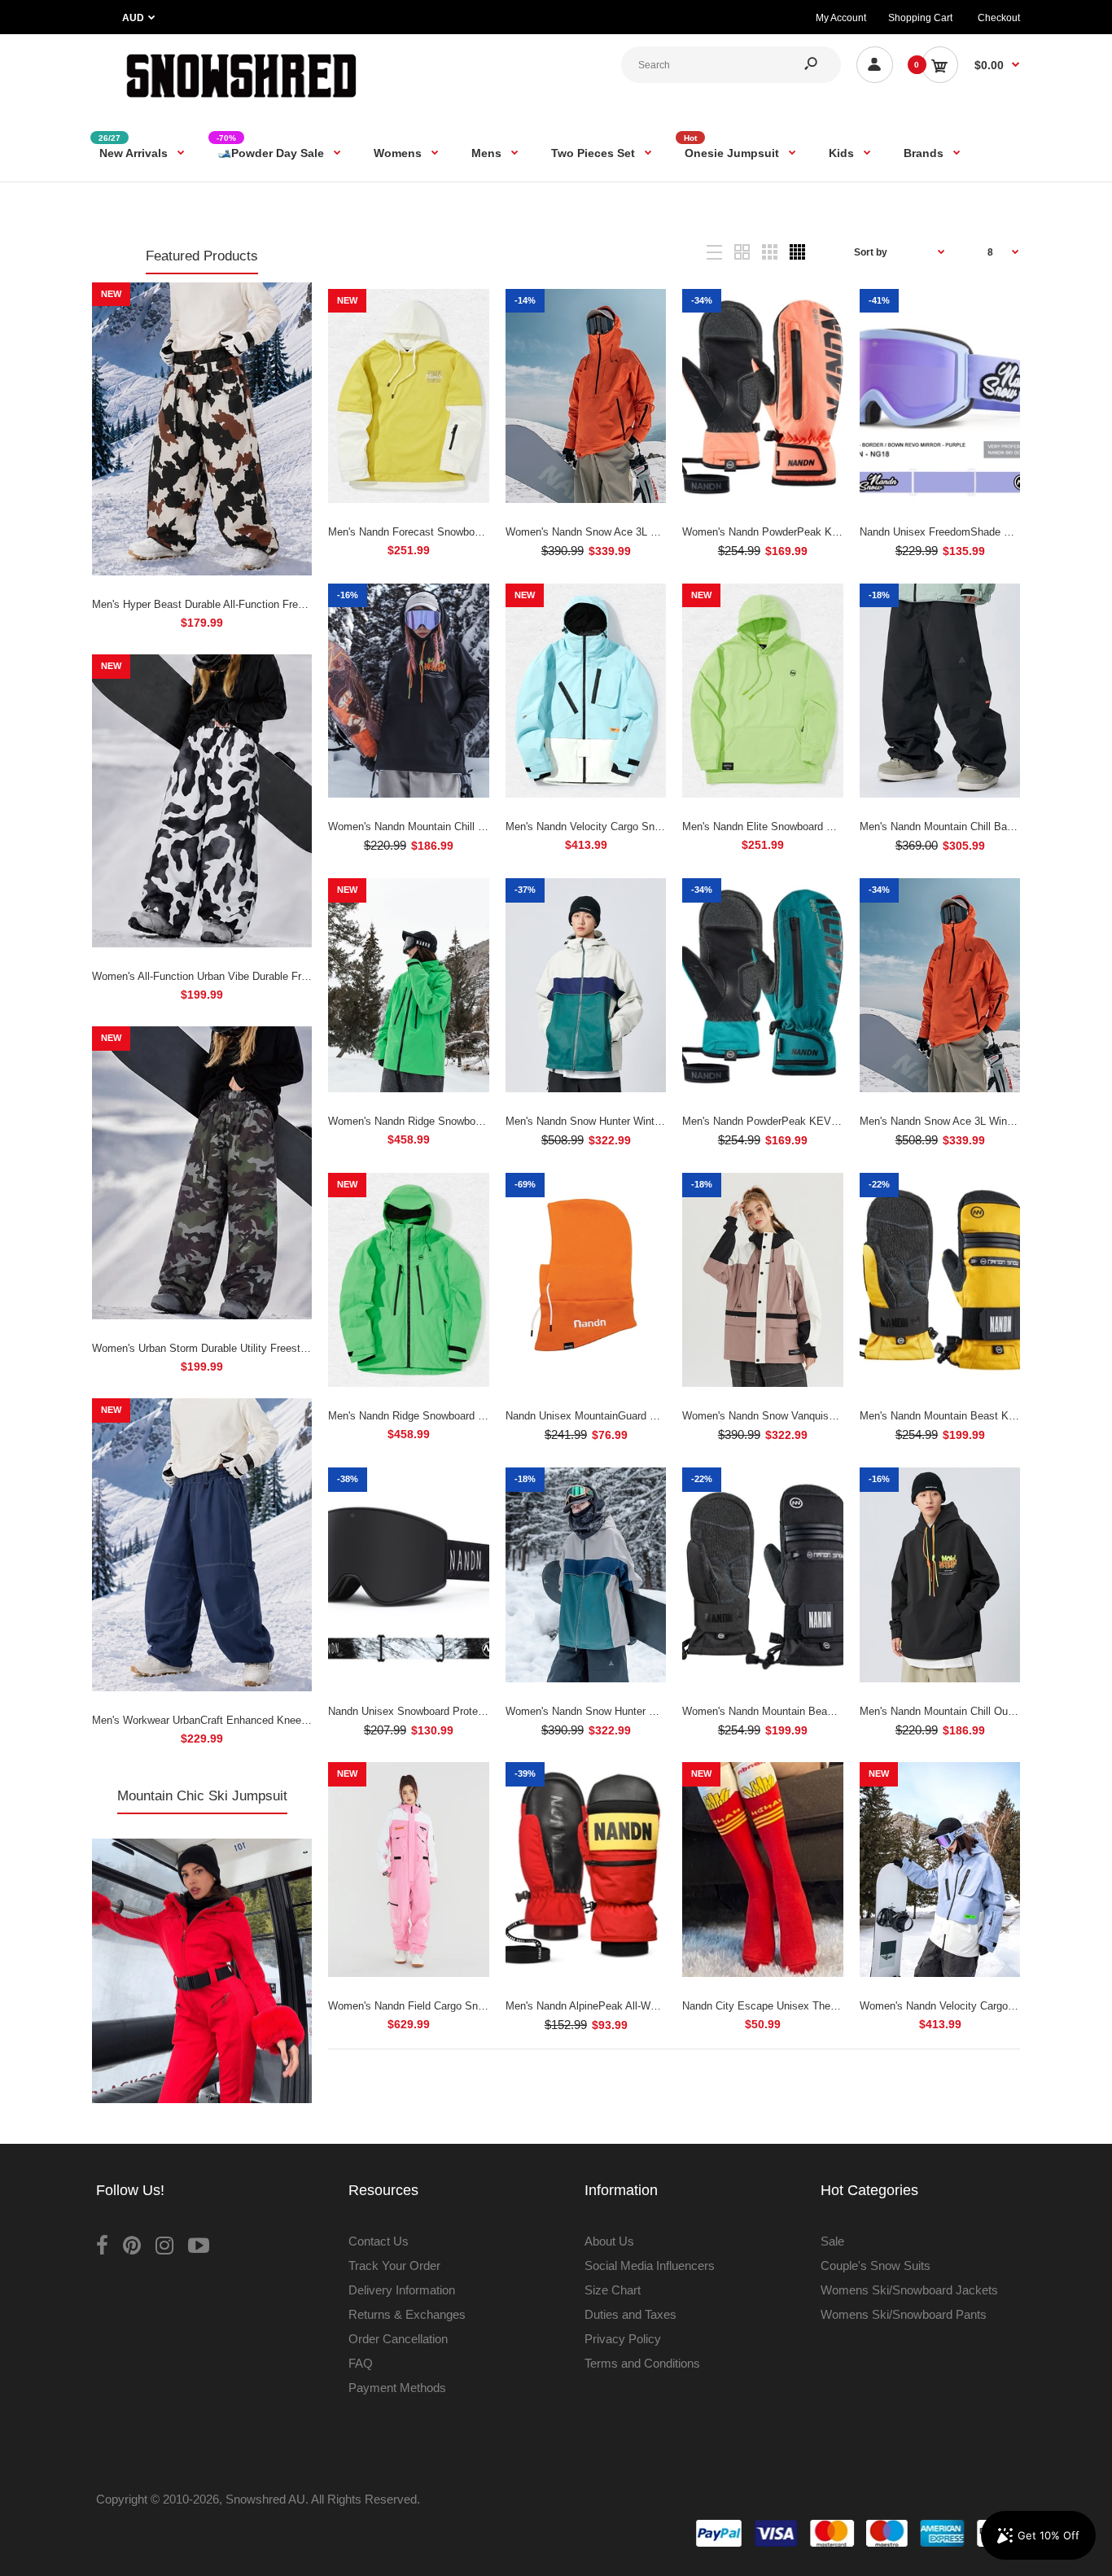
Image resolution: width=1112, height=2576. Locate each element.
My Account (841, 18)
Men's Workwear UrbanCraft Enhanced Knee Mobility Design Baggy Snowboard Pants (294, 1720)
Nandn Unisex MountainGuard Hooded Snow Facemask (637, 1416)
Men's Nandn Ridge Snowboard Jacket (419, 1416)
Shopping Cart (920, 18)
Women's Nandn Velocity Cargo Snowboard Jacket (979, 2006)
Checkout (999, 18)
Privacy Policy (623, 2339)
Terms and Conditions (642, 2363)
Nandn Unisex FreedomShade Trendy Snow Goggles (984, 532)
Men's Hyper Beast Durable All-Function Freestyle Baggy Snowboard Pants (269, 604)
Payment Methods (397, 2388)
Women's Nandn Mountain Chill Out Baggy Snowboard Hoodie (474, 827)
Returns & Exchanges (407, 2314)
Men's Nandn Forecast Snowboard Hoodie (427, 532)
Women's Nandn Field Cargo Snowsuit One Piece (444, 2006)
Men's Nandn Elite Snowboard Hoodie (771, 827)
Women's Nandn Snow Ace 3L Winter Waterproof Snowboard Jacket (665, 532)
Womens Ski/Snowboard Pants (904, 2314)
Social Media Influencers (650, 2265)
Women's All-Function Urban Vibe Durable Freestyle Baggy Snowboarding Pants (280, 976)
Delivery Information (402, 2290)
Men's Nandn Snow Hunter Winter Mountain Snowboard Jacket (653, 1121)
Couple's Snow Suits (876, 2265)
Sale (832, 2241)
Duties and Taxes (630, 2314)
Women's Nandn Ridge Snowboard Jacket (427, 1121)
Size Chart (613, 2290)
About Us (609, 2241)
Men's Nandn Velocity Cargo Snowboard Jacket (617, 827)
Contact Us (379, 2241)
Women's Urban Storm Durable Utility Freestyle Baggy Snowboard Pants (263, 1348)
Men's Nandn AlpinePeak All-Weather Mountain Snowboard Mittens (663, 2006)
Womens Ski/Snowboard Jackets (909, 2290)
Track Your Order (394, 2265)
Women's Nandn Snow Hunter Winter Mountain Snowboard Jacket (661, 1711)
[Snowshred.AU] (241, 101)
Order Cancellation (398, 2339)
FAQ (361, 2363)
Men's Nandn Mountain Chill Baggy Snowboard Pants (985, 827)
